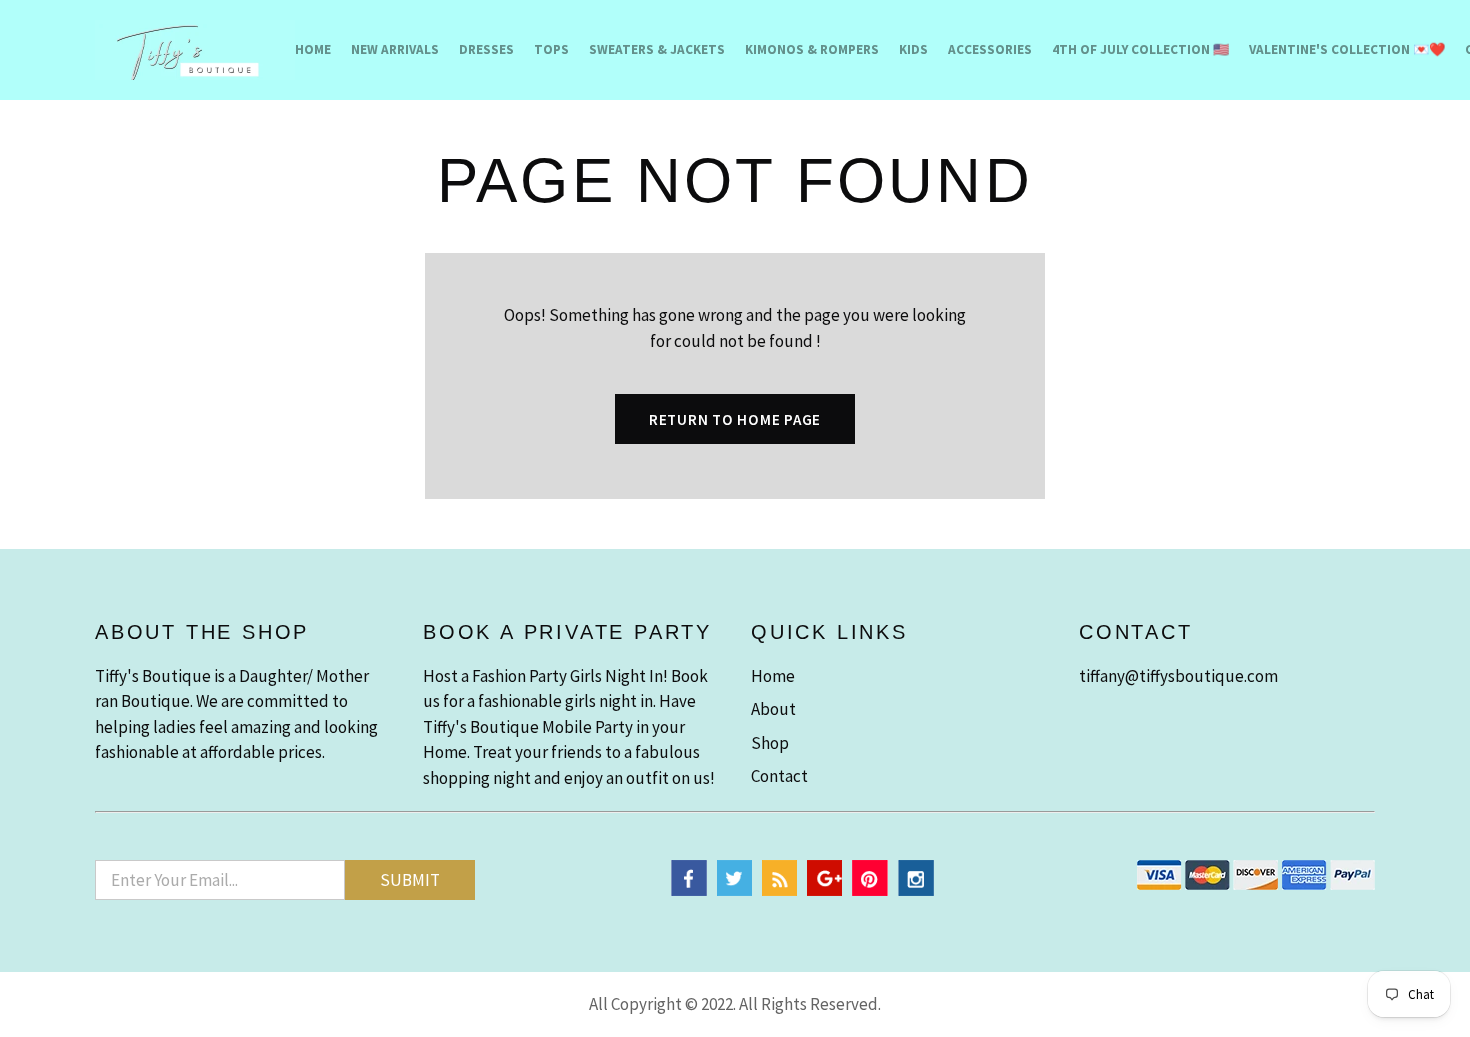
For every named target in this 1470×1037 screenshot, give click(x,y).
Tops (551, 49)
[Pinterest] (870, 890)
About (773, 709)
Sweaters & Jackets (657, 49)
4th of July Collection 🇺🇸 (1140, 49)
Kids (913, 49)
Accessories (990, 49)
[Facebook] (689, 890)
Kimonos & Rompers (812, 49)
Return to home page (735, 419)
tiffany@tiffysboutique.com (1178, 676)
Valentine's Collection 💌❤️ (1347, 49)
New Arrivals (395, 49)
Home (313, 49)
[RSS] (779, 890)
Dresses (486, 49)
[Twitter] (734, 890)
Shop (770, 743)
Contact (779, 776)
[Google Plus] (824, 890)
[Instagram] (916, 890)
